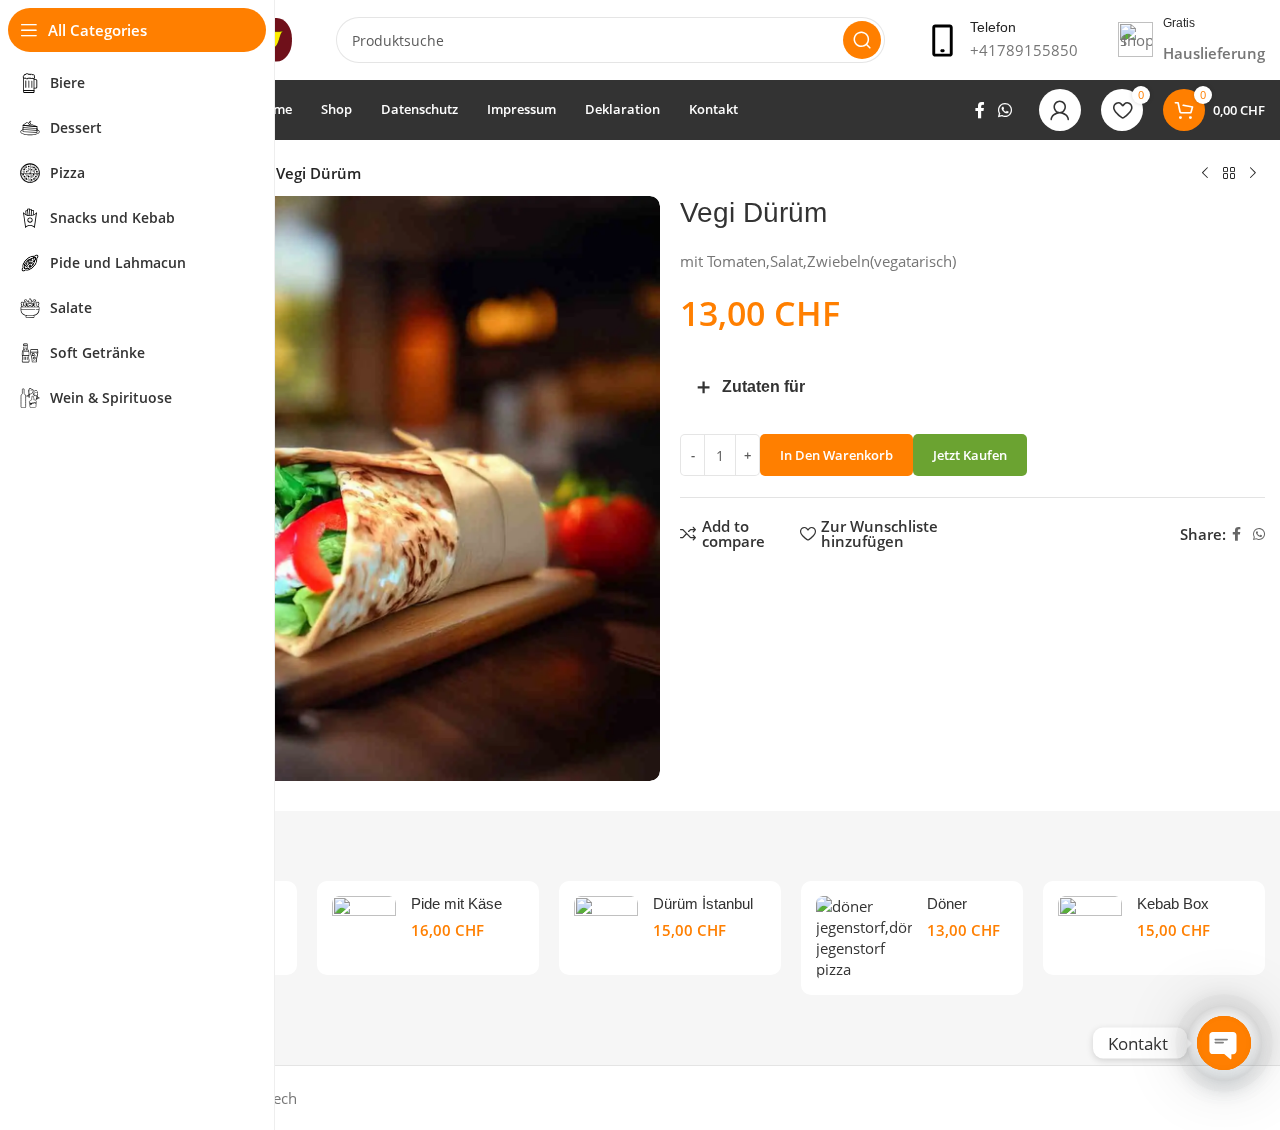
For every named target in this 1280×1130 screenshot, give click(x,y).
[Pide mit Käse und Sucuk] (364, 928)
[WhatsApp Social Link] (1005, 110)
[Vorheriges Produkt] (1205, 174)
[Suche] (862, 40)
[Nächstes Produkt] (1253, 174)
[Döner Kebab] (864, 938)
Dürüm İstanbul (703, 903)
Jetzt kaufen (970, 455)
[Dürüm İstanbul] (606, 928)
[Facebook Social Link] (979, 110)
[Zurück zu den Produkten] (1229, 174)
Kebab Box (1173, 903)
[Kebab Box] (1090, 928)
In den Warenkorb (836, 455)
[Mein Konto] (1060, 110)
